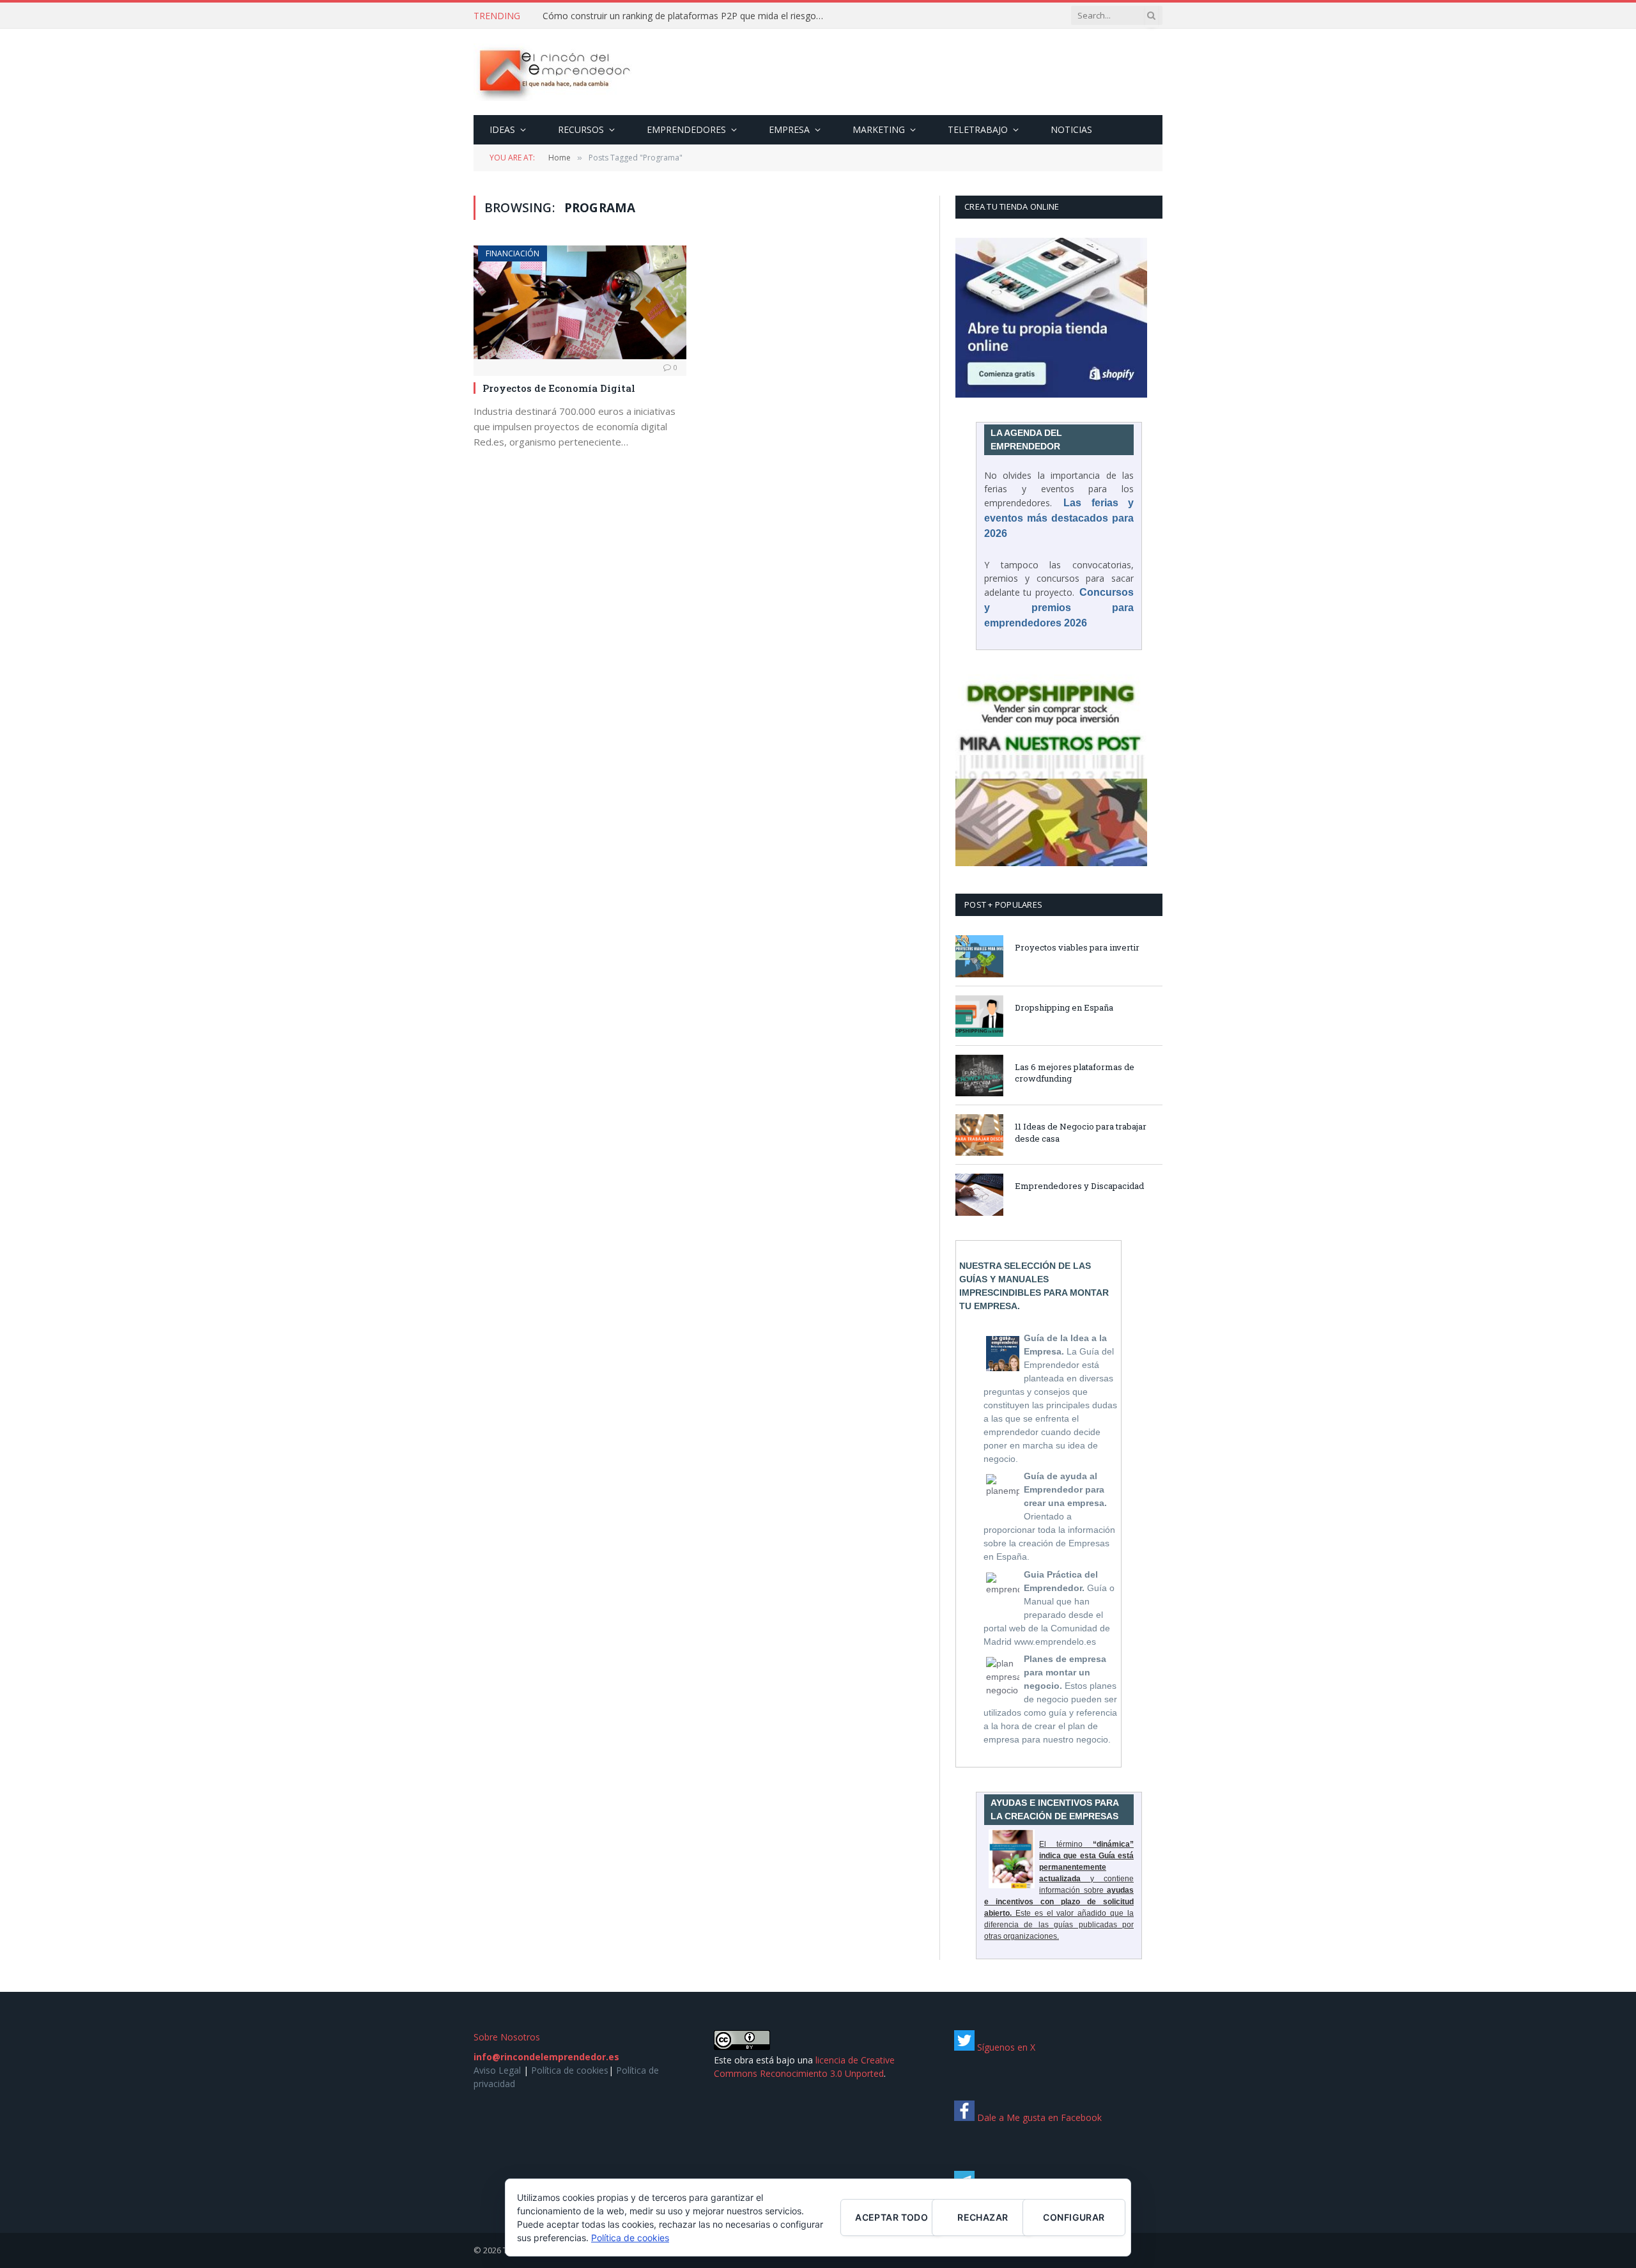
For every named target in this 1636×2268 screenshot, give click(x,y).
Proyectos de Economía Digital (559, 388)
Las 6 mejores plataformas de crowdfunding (1075, 1073)
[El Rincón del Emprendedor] (554, 72)
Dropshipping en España (1064, 1007)
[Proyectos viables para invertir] (979, 956)
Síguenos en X (1005, 2047)
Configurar (1074, 2217)
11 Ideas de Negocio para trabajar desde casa (1081, 1132)
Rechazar (983, 2217)
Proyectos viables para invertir (1077, 947)
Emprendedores (686, 129)
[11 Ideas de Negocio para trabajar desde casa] (979, 1135)
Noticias (1071, 129)
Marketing (879, 129)
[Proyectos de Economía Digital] (580, 302)
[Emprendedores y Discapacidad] (979, 1194)
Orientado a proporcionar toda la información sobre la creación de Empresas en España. (1049, 1516)
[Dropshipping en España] (979, 1016)
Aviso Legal (497, 2070)
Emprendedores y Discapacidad (1079, 1186)
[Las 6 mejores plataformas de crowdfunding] (979, 1076)
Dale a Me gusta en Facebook (1038, 2117)
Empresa (789, 129)
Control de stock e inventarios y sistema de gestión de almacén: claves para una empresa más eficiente (686, 16)
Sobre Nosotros (507, 2037)
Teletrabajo (978, 129)
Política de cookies (570, 2070)
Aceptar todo (891, 2217)
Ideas (502, 129)
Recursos (581, 129)
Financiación (513, 253)
